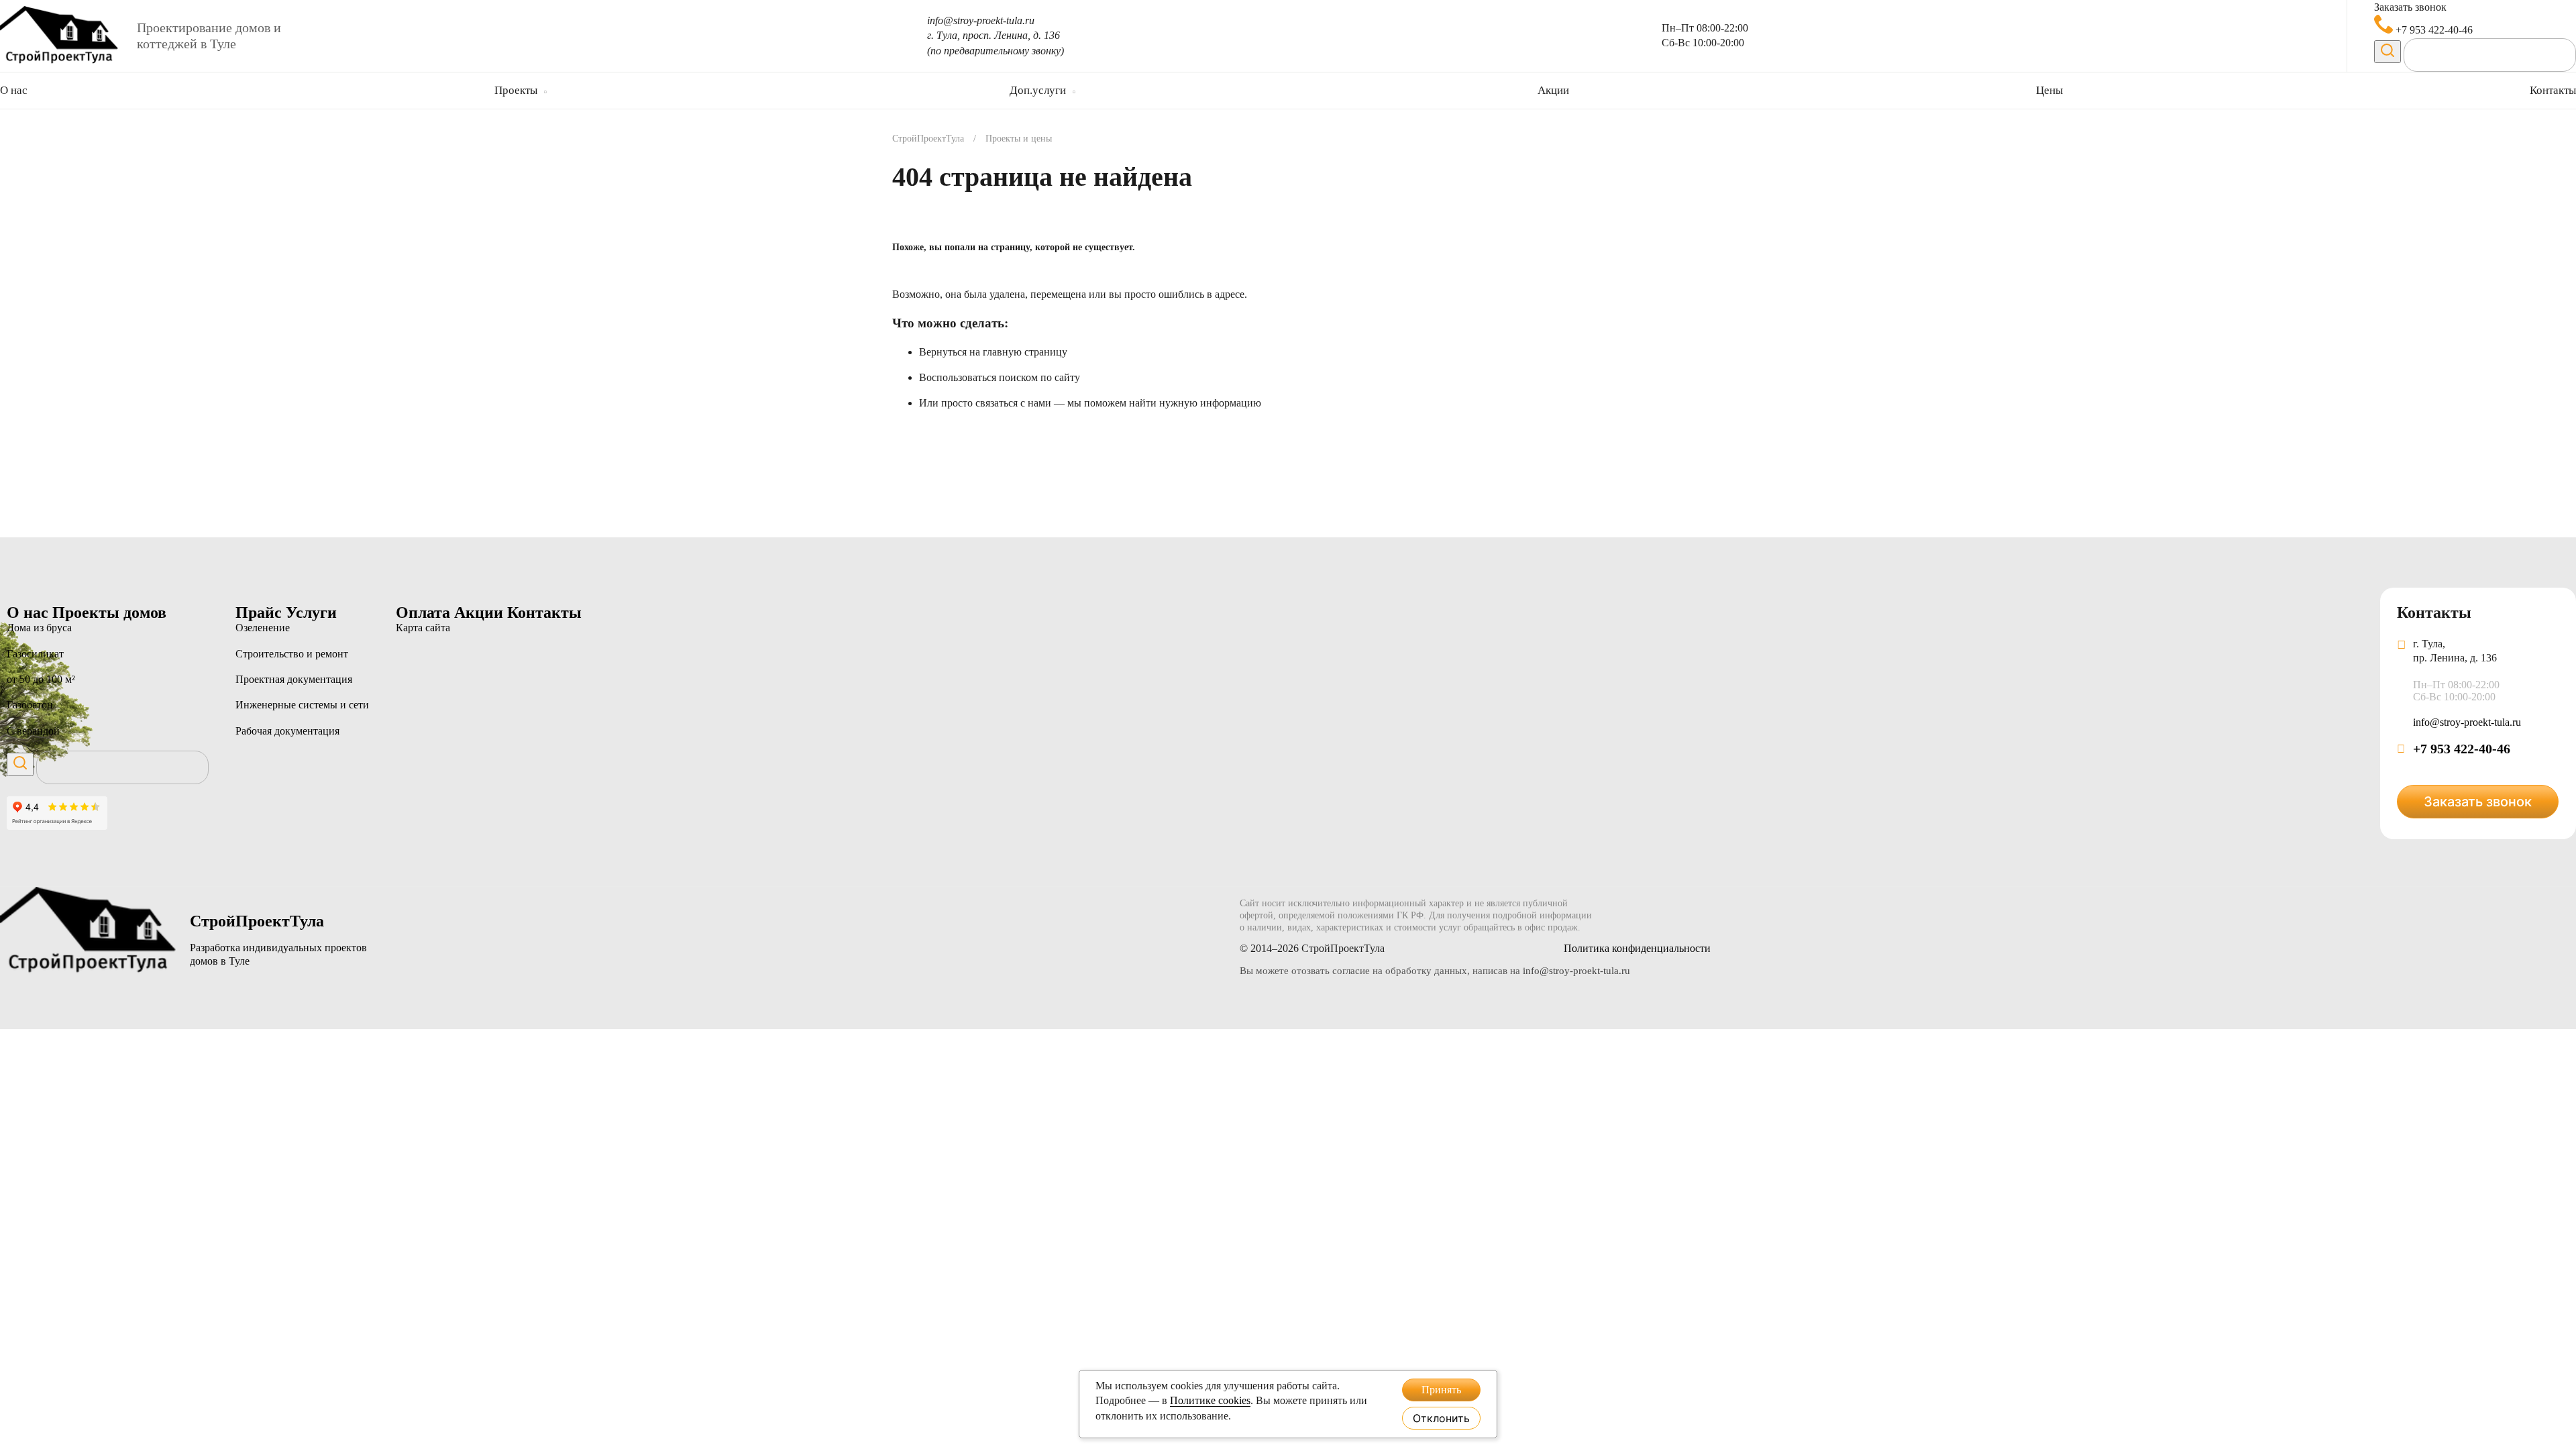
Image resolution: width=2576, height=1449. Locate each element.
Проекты (516, 90)
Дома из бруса (39, 628)
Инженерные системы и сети (302, 705)
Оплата (425, 612)
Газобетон (30, 705)
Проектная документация (294, 679)
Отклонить (1441, 1418)
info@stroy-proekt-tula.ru (981, 20)
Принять (1441, 1390)
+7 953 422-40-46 (2433, 30)
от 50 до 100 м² (41, 679)
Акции (1553, 90)
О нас (14, 90)
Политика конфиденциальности (1637, 948)
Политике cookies (1210, 1400)
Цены (2049, 90)
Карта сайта (423, 628)
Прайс (261, 612)
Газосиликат (35, 654)
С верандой (33, 731)
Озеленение (263, 628)
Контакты (2553, 90)
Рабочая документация (287, 731)
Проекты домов (109, 612)
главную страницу (1025, 352)
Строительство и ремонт (292, 654)
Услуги (311, 612)
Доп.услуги (1038, 90)
